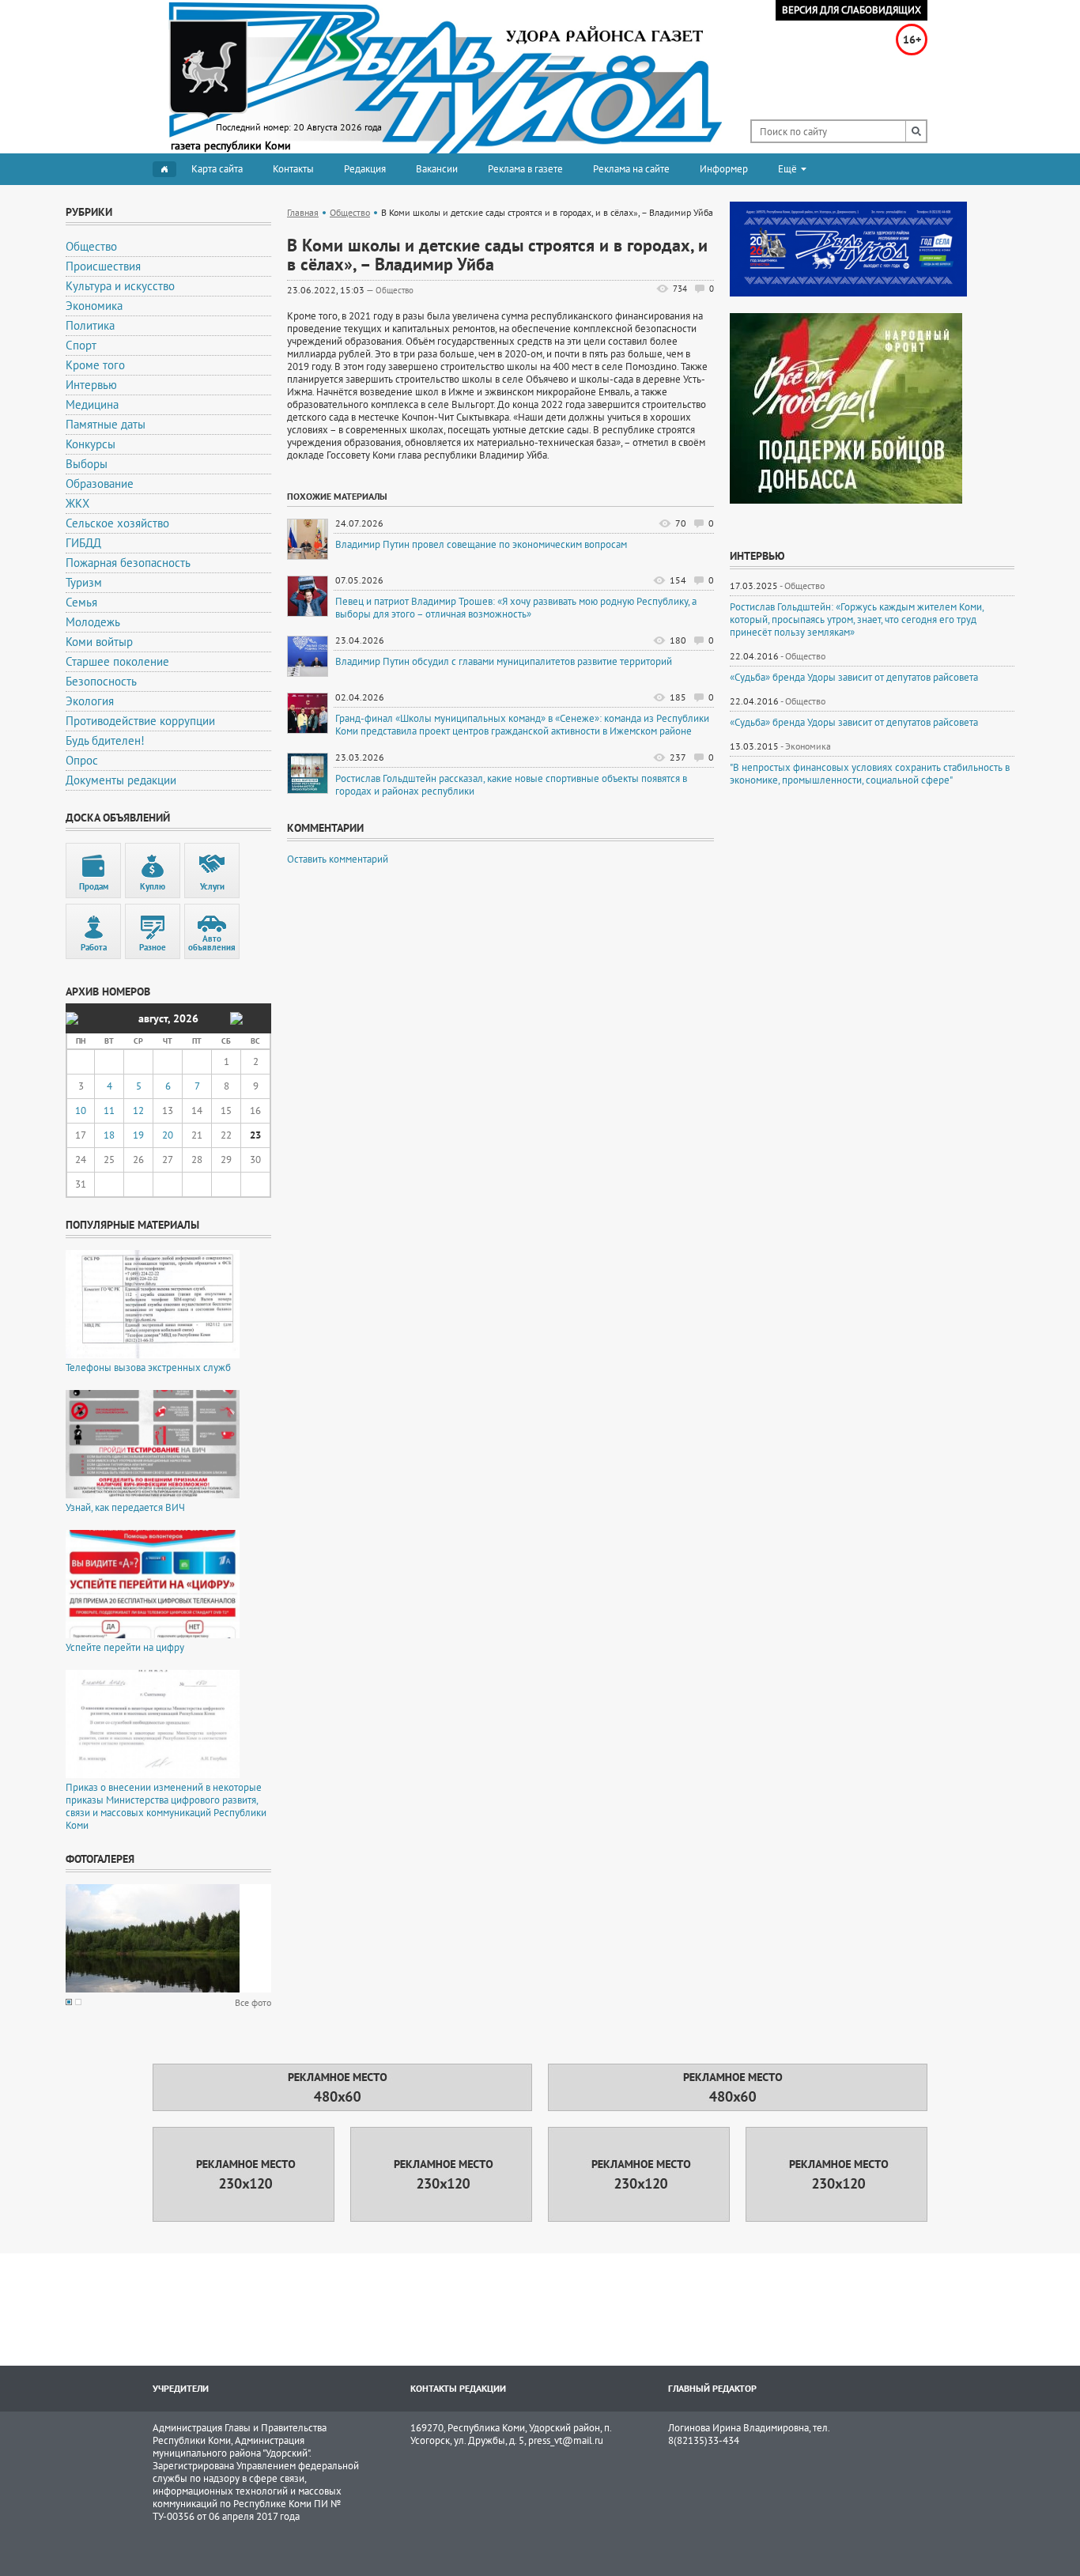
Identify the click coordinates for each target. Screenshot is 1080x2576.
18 (109, 1135)
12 (138, 1110)
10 (81, 1110)
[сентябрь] (236, 1018)
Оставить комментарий (338, 859)
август (153, 1018)
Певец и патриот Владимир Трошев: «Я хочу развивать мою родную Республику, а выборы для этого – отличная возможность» (516, 608)
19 (138, 1135)
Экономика (808, 746)
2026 (186, 1018)
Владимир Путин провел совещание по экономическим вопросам (481, 545)
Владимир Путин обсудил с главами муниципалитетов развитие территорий (504, 662)
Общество (350, 212)
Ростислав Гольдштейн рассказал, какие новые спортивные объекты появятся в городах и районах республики (511, 785)
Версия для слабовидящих (852, 10)
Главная (303, 212)
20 (168, 1135)
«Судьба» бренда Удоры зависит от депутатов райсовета (854, 678)
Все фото (253, 2002)
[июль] (72, 1018)
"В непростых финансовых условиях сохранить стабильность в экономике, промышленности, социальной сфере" (870, 774)
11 (109, 1110)
